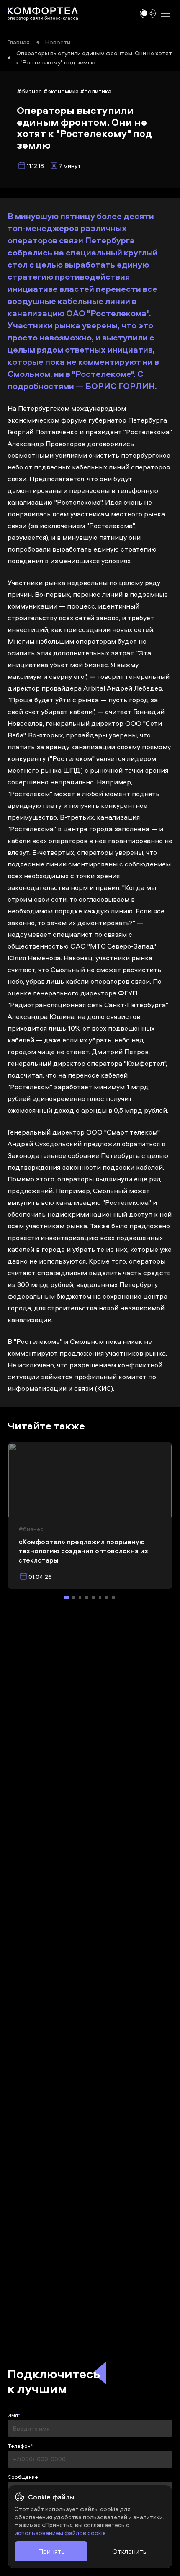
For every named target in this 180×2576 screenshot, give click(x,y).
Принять (51, 2551)
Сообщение (23, 2477)
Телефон (19, 2446)
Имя (13, 2415)
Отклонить (129, 2551)
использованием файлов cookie (60, 2533)
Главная (19, 42)
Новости (58, 42)
